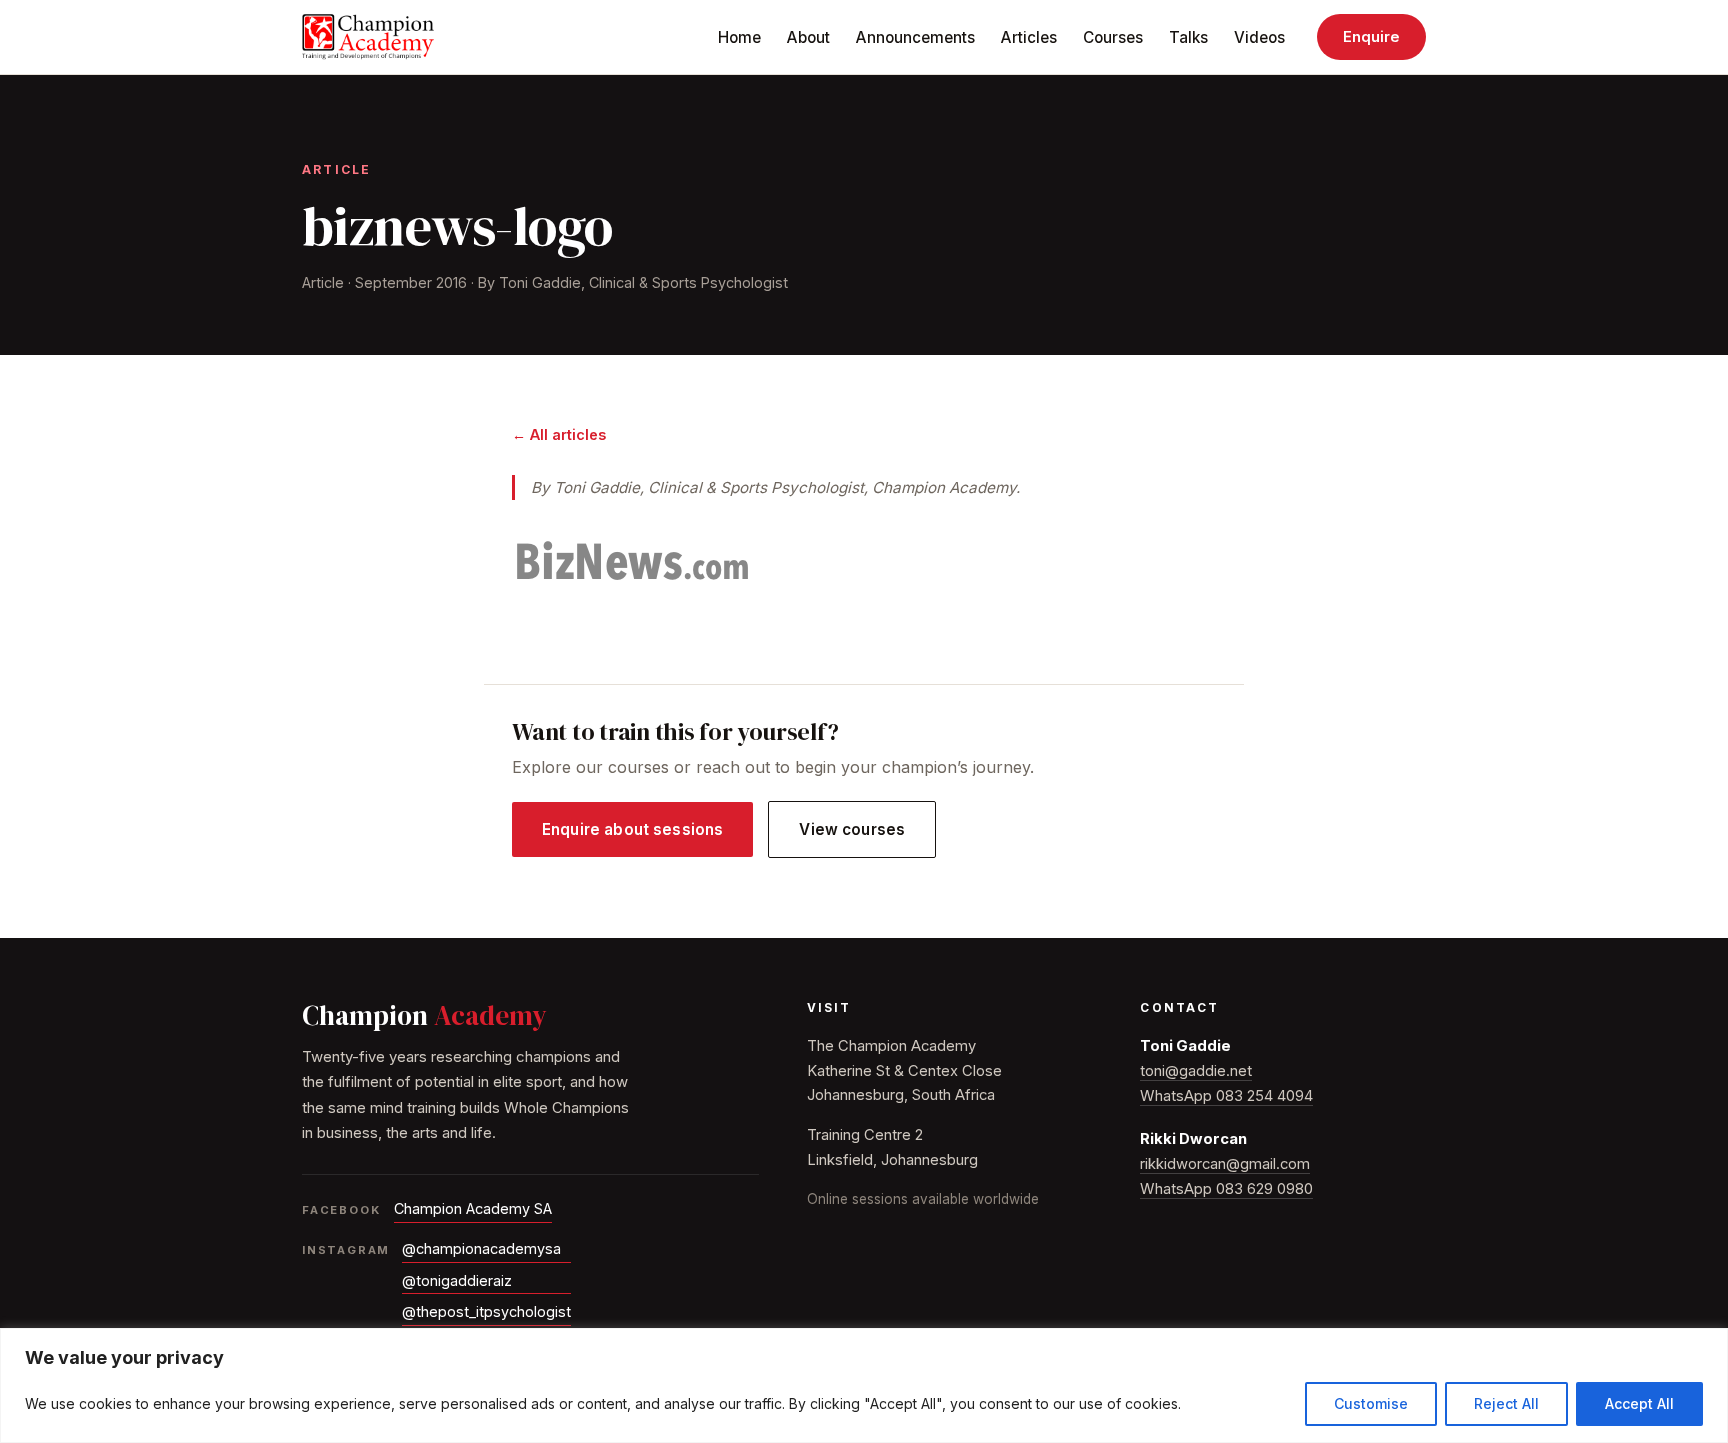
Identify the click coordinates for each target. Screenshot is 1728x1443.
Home (739, 37)
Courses (1113, 37)
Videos (1259, 37)
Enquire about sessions (632, 829)
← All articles (559, 434)
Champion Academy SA (473, 1208)
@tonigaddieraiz (457, 1280)
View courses (852, 829)
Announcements (915, 37)
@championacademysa (481, 1248)
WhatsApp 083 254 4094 (1226, 1096)
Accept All (1639, 1403)
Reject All (1506, 1403)
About (808, 37)
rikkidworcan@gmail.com (1225, 1164)
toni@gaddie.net (1196, 1071)
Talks (1188, 37)
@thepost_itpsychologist (486, 1311)
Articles (1029, 37)
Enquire (1371, 37)
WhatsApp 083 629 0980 (1226, 1189)
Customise (1371, 1403)
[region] (864, 1385)
